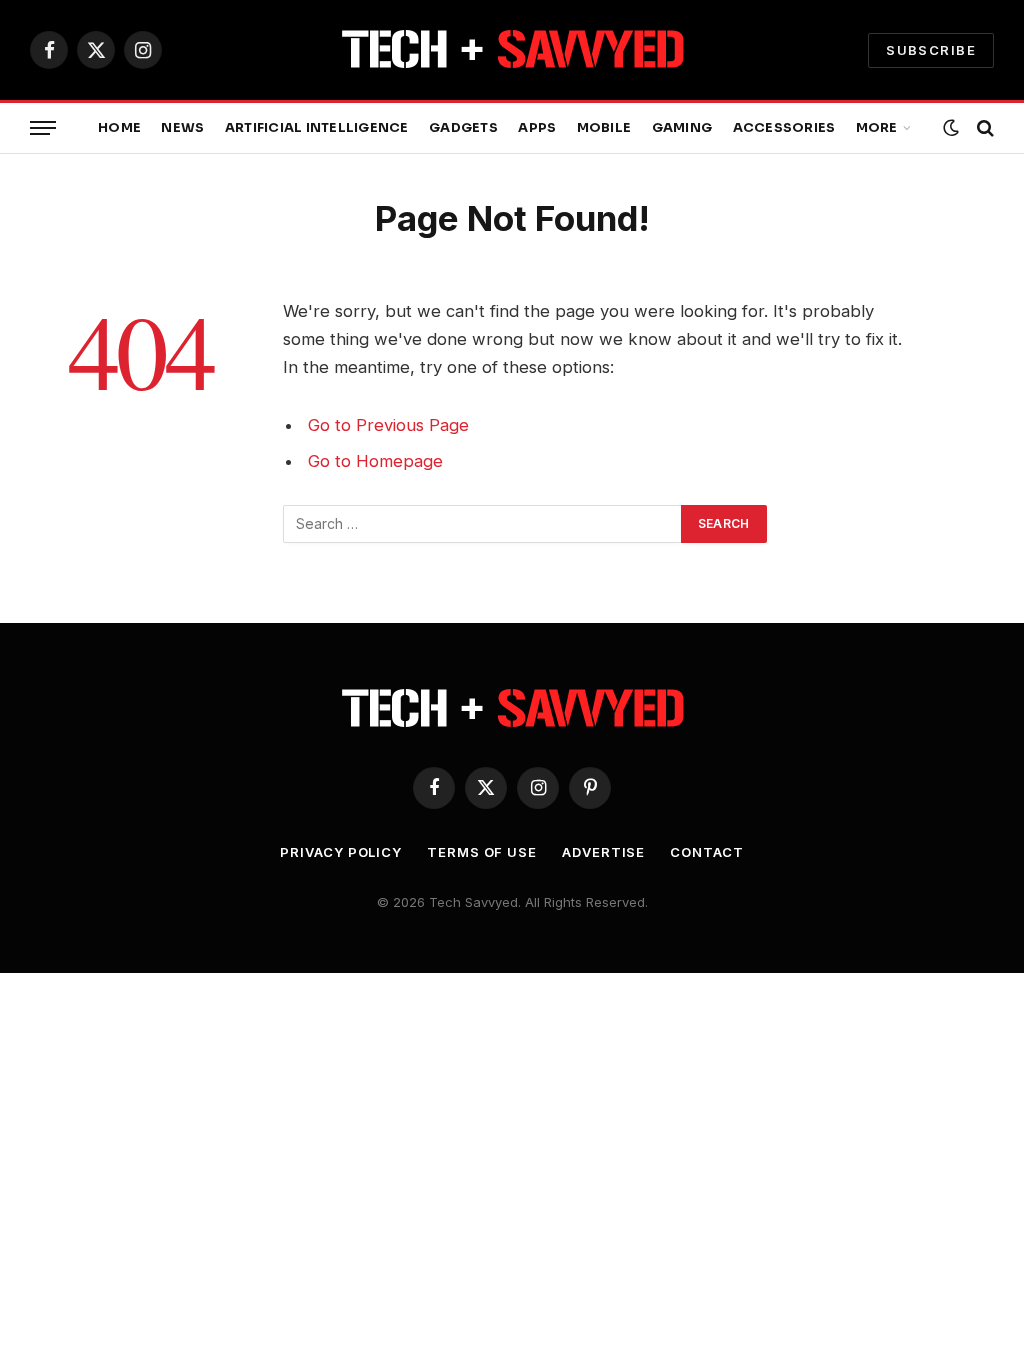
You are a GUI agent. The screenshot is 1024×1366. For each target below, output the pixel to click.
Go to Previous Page (388, 425)
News (182, 128)
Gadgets (463, 128)
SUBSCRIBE (931, 50)
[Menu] (43, 128)
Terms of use (482, 852)
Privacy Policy (341, 852)
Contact (706, 852)
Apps (537, 128)
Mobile (604, 128)
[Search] (983, 128)
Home (119, 128)
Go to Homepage (375, 461)
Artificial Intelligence (317, 128)
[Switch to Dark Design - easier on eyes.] (951, 128)
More (877, 128)
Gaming (682, 128)
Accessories (784, 128)
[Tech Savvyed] (512, 50)
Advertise (603, 852)
